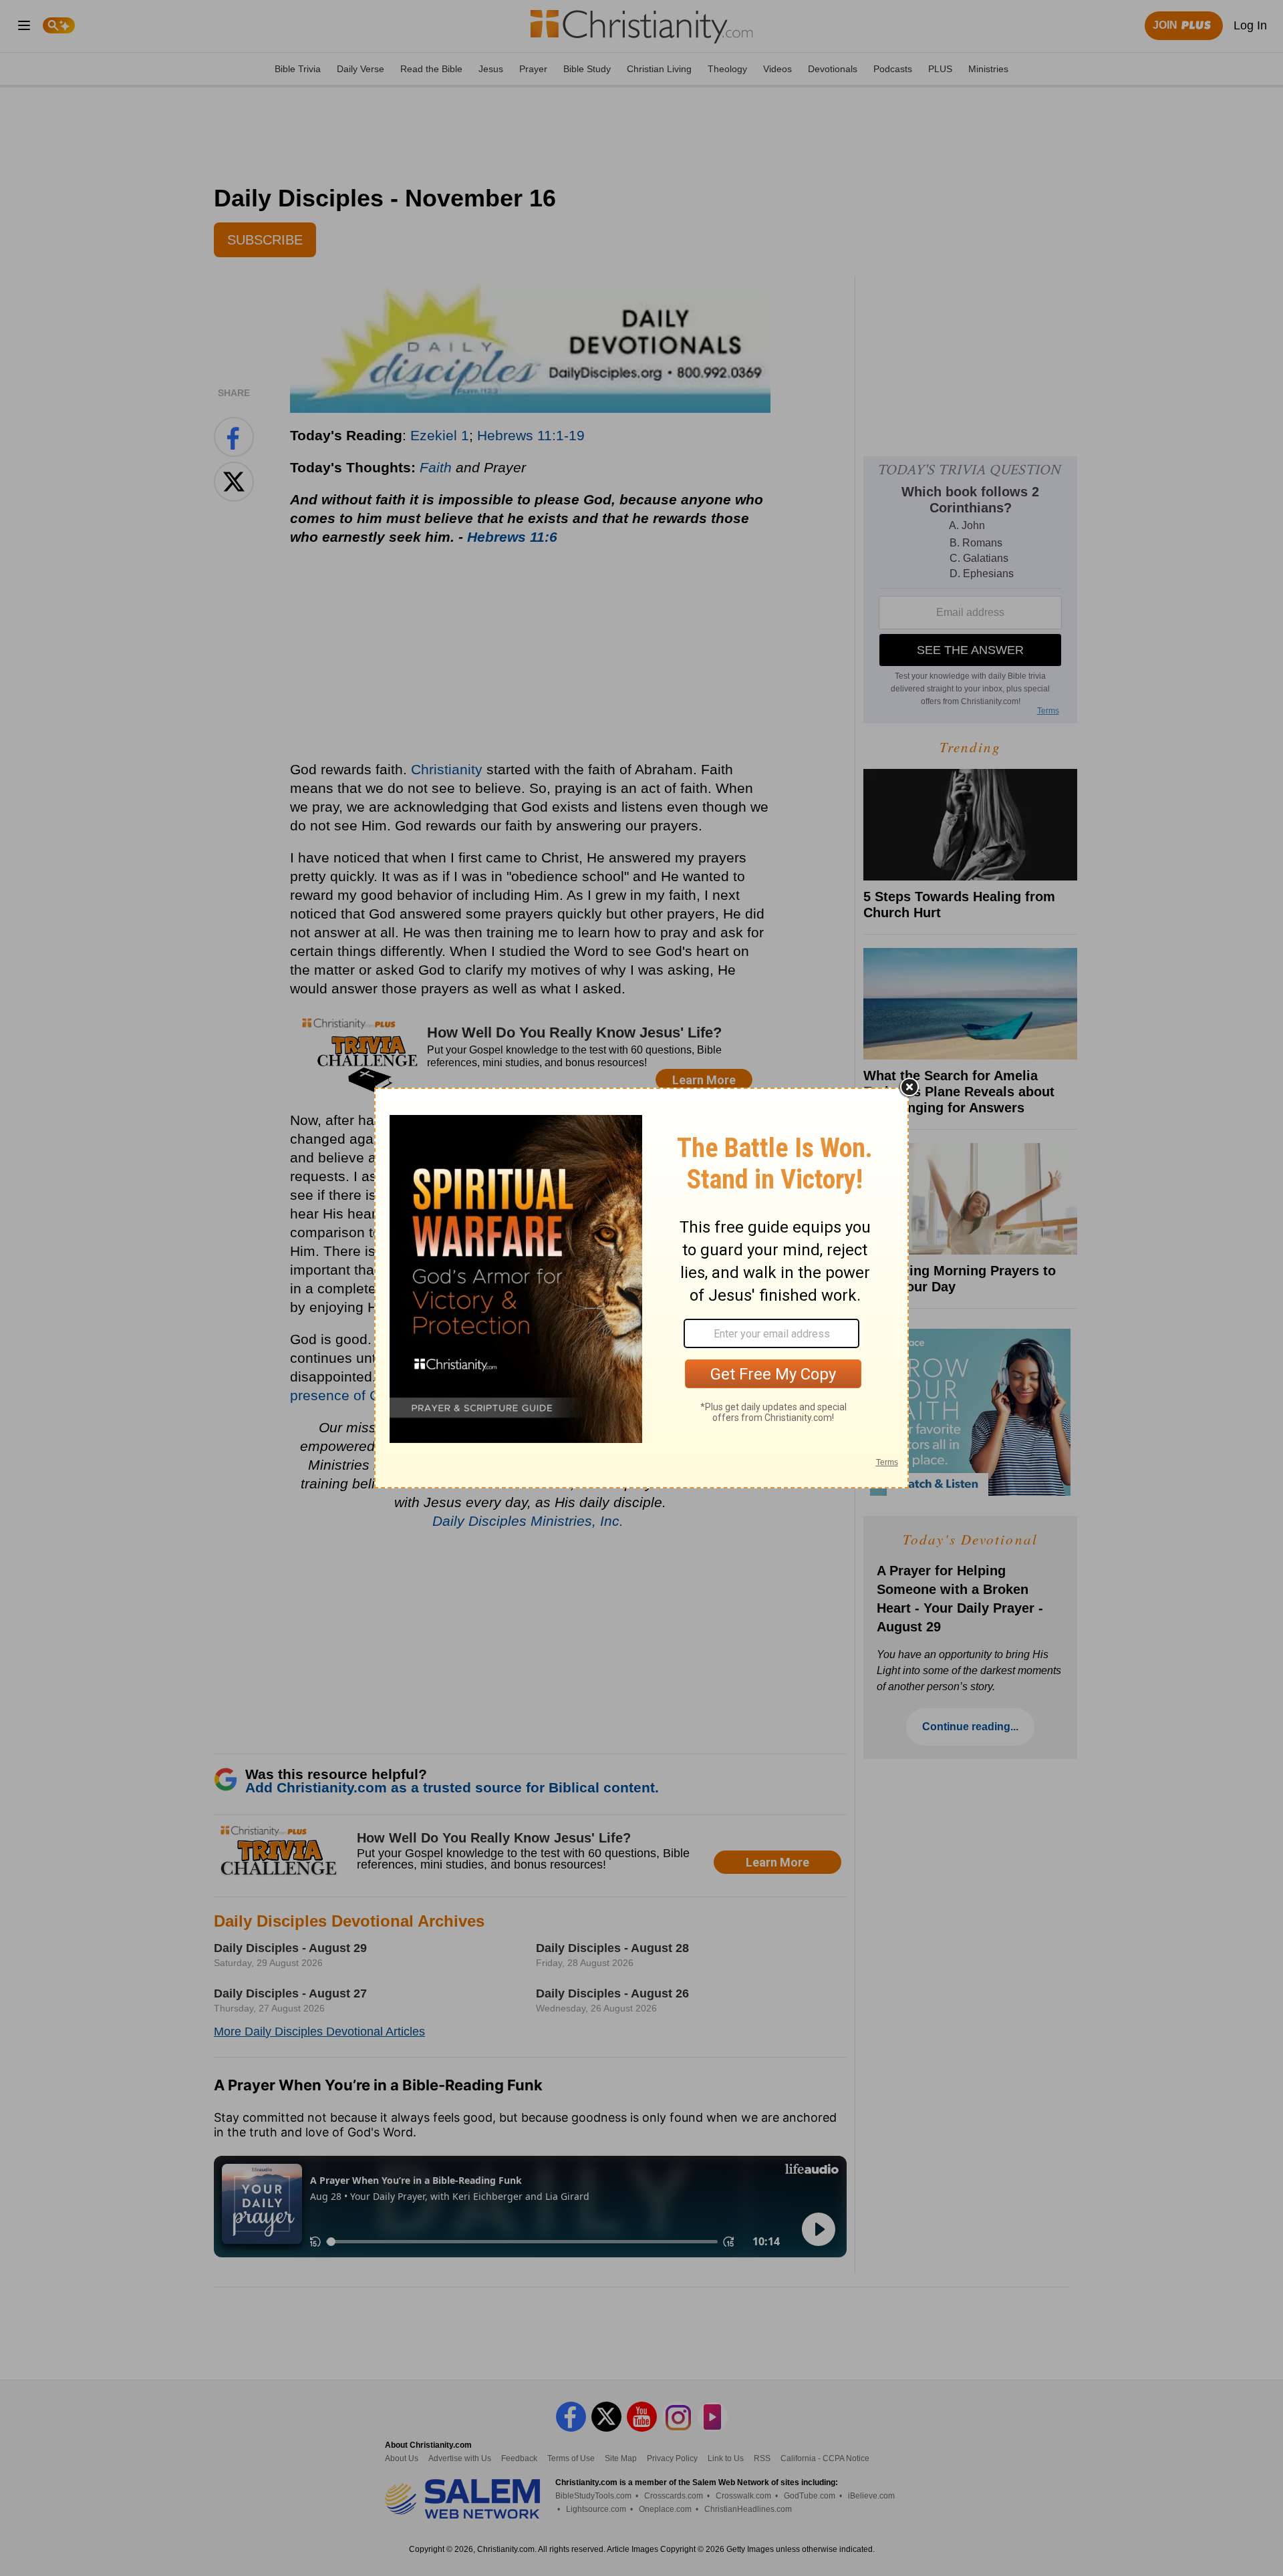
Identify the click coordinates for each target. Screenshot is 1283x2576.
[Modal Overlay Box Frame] (641, 1288)
